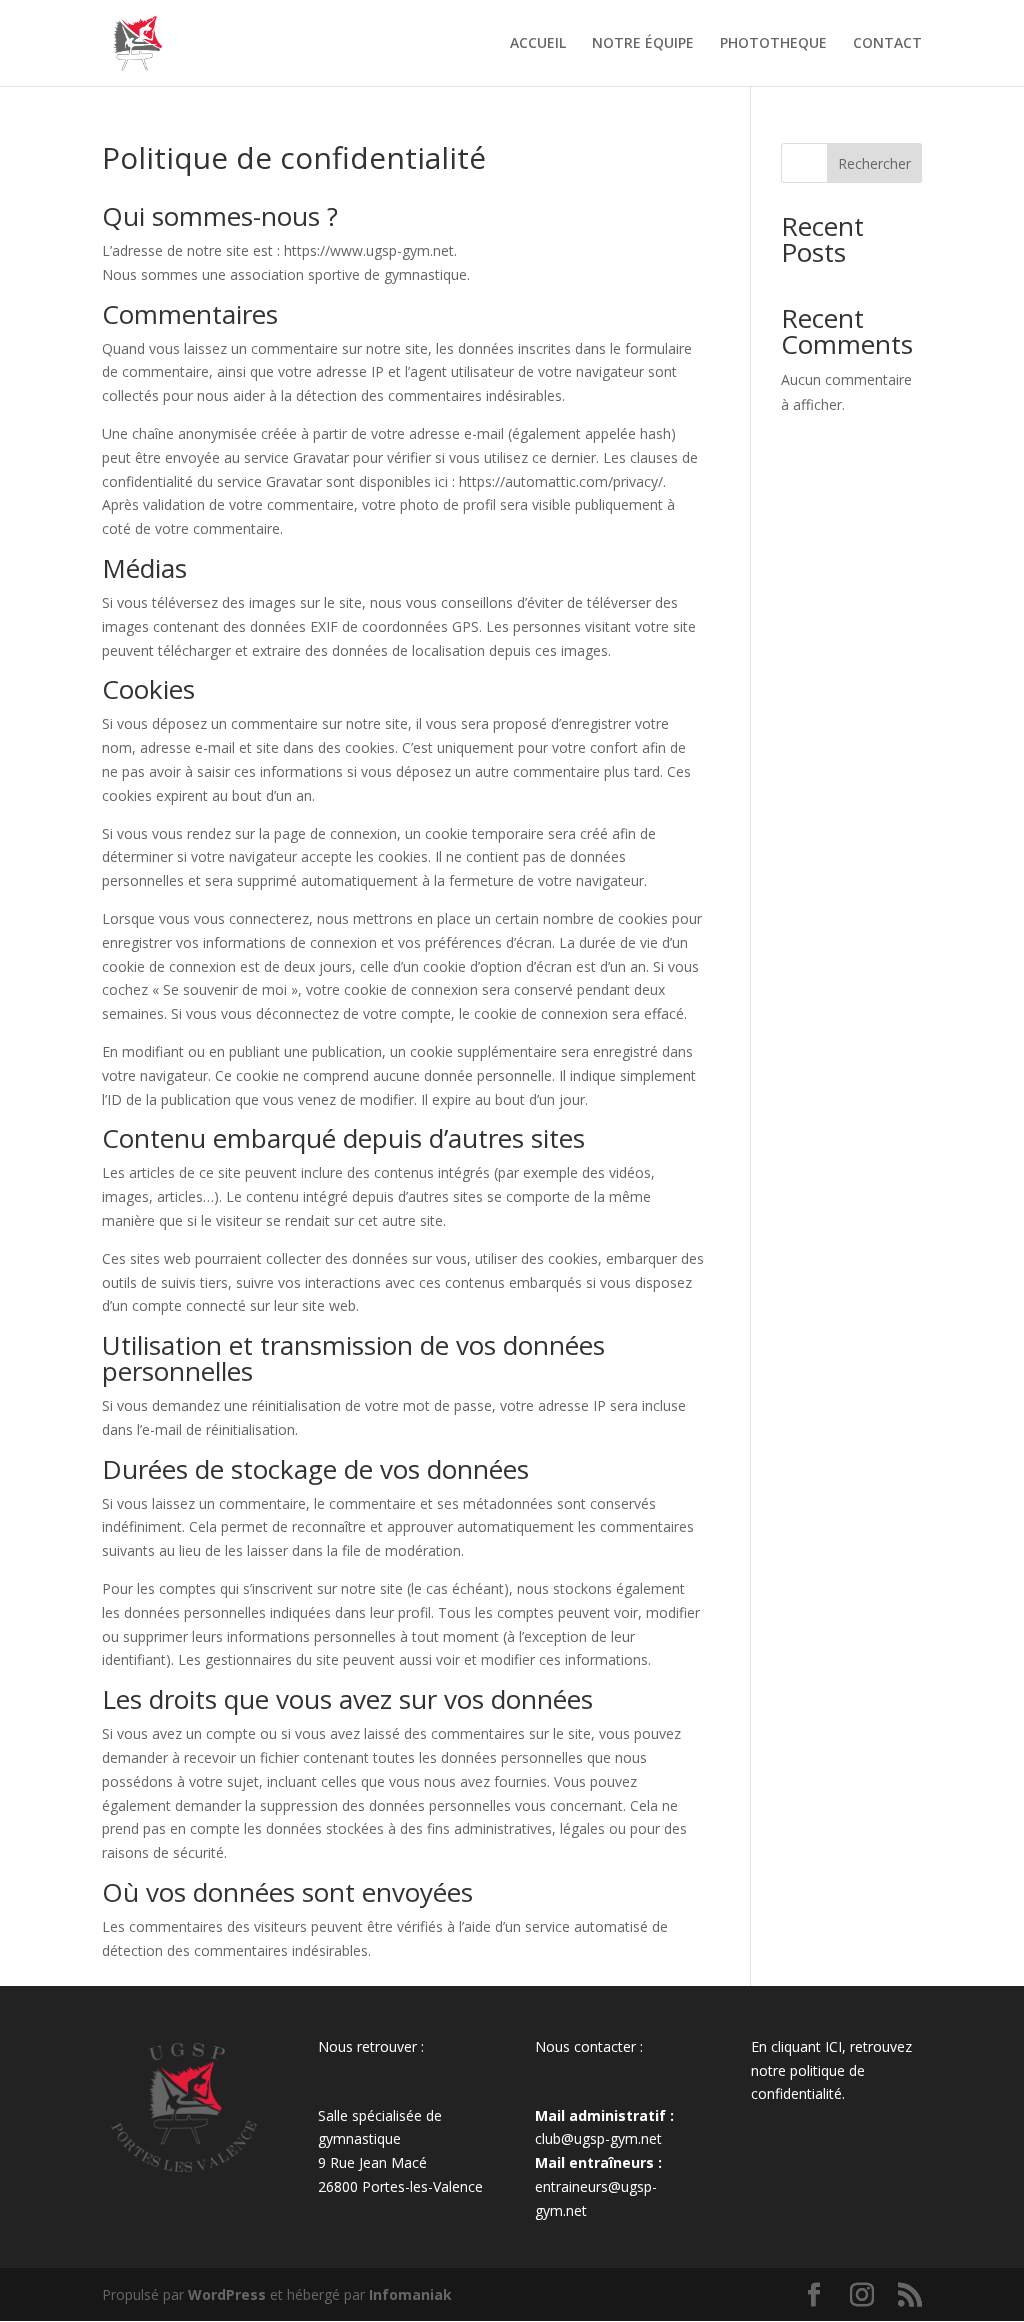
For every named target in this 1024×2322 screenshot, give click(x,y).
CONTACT (887, 44)
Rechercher (874, 163)
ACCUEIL (538, 44)
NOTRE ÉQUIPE (643, 44)
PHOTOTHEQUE (773, 44)
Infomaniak (410, 2294)
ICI (833, 2046)
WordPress (227, 2294)
